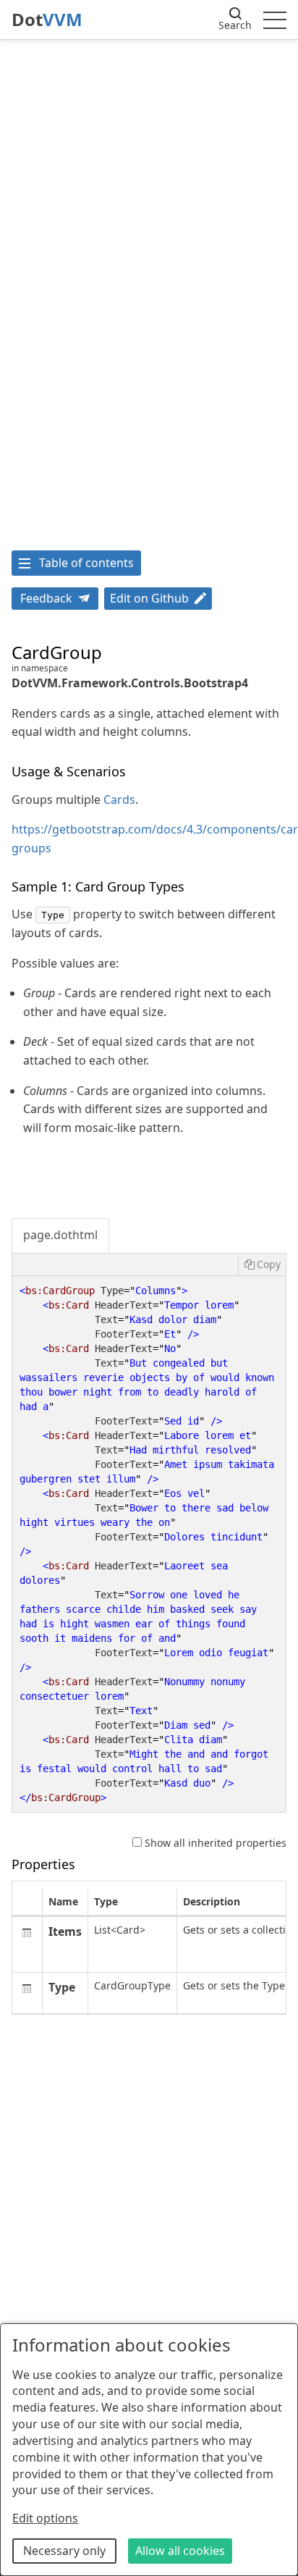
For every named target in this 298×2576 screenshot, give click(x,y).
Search (235, 25)
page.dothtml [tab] (60, 1235)
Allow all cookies (180, 2551)
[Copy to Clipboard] (262, 1264)
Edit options (45, 2518)
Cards (119, 800)
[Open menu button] (275, 20)
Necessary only (64, 2551)
